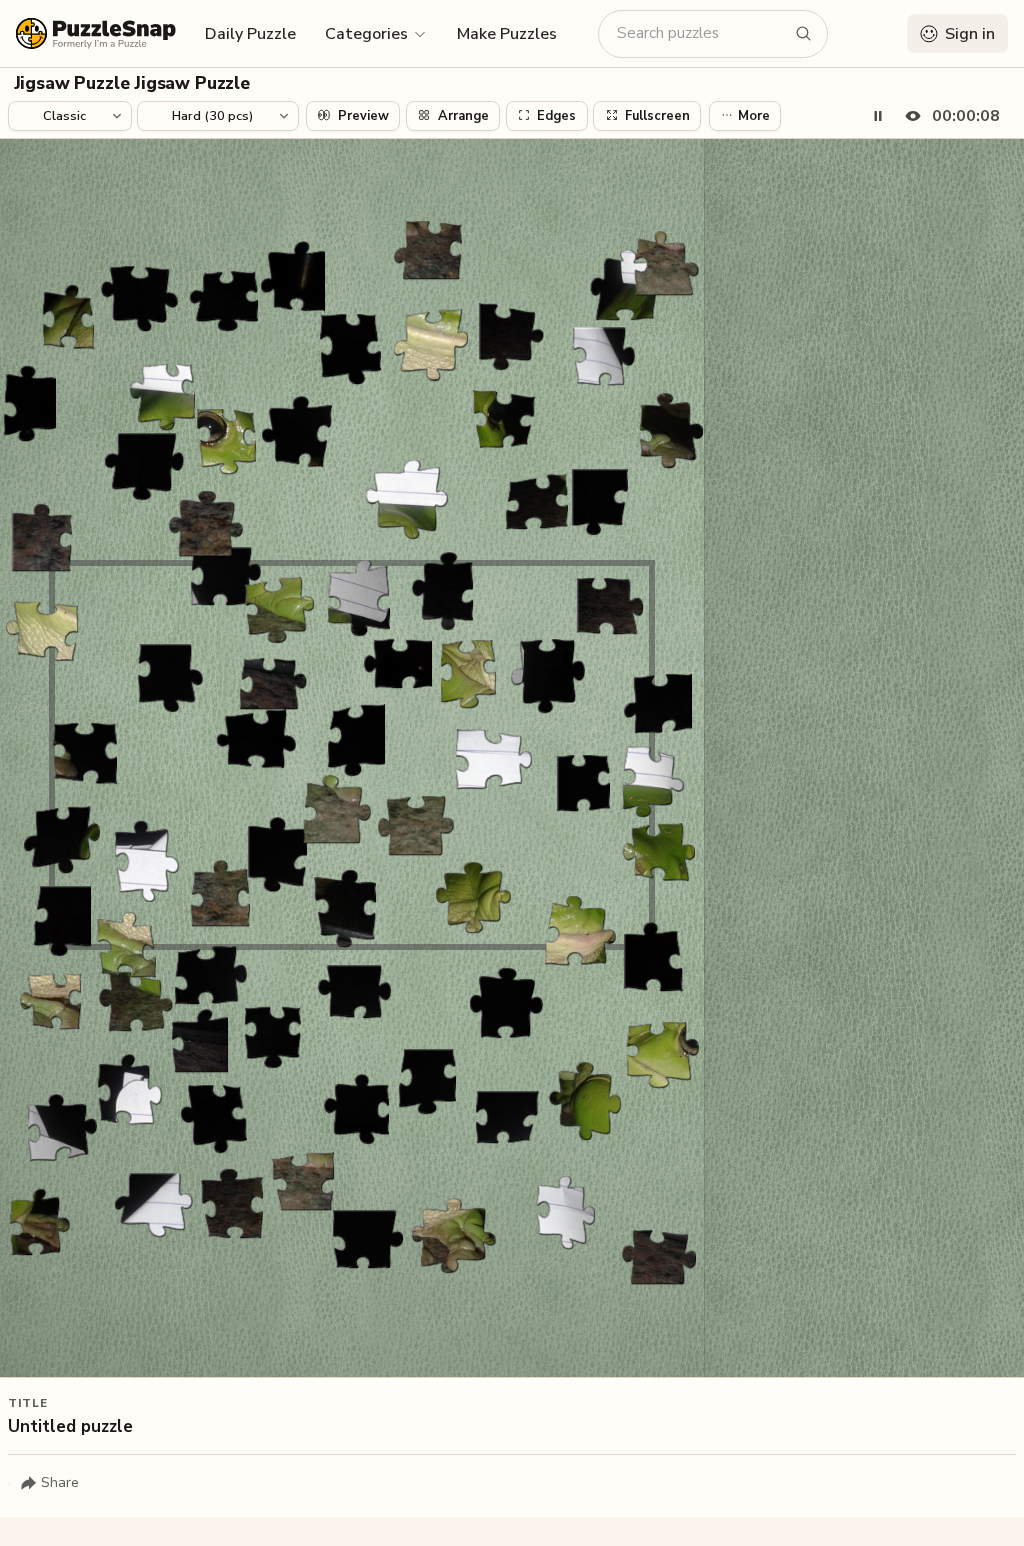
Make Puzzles (507, 34)
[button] (376, 33)
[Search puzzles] (804, 34)
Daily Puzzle (250, 34)
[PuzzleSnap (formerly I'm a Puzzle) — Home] (96, 33)
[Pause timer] (878, 116)
